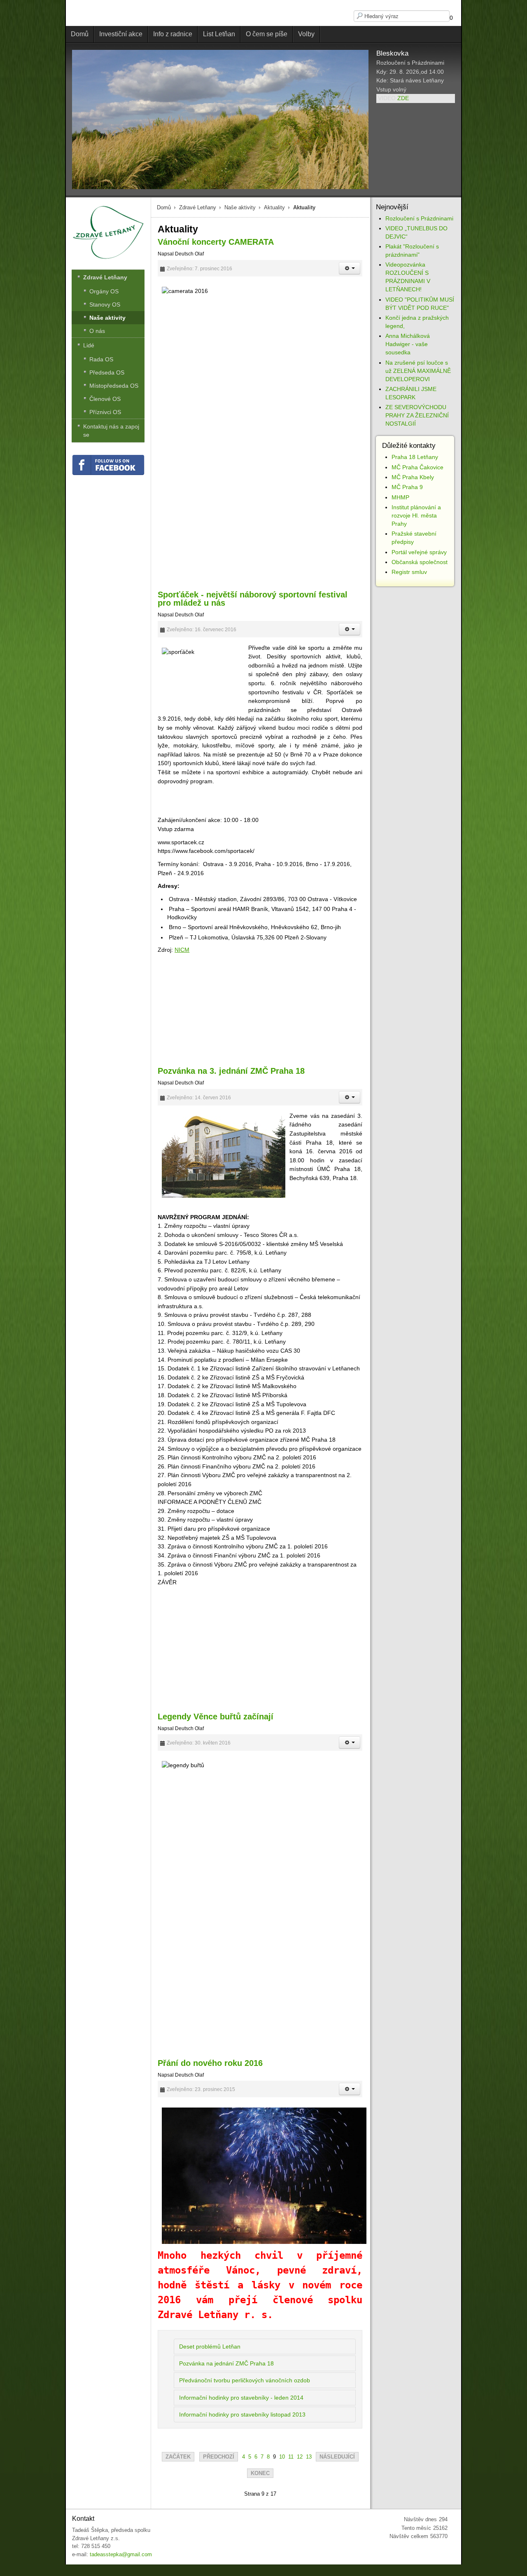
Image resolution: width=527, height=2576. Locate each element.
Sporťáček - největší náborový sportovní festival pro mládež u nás (253, 599)
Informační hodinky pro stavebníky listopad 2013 (242, 2414)
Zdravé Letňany (198, 207)
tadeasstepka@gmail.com (121, 2554)
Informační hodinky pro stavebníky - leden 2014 (241, 2398)
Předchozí (219, 2457)
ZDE (403, 98)
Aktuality (274, 207)
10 (282, 2457)
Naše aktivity (240, 207)
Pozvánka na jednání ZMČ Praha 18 (226, 2363)
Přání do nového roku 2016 (210, 2063)
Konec (260, 2473)
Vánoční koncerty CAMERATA (216, 242)
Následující (337, 2457)
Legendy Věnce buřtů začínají (216, 1717)
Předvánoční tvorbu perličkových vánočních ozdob (245, 2380)
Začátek (178, 2457)
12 (300, 2457)
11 (291, 2457)
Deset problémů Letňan (210, 2347)
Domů (164, 207)
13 (309, 2457)
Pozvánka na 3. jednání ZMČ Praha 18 (231, 1071)
